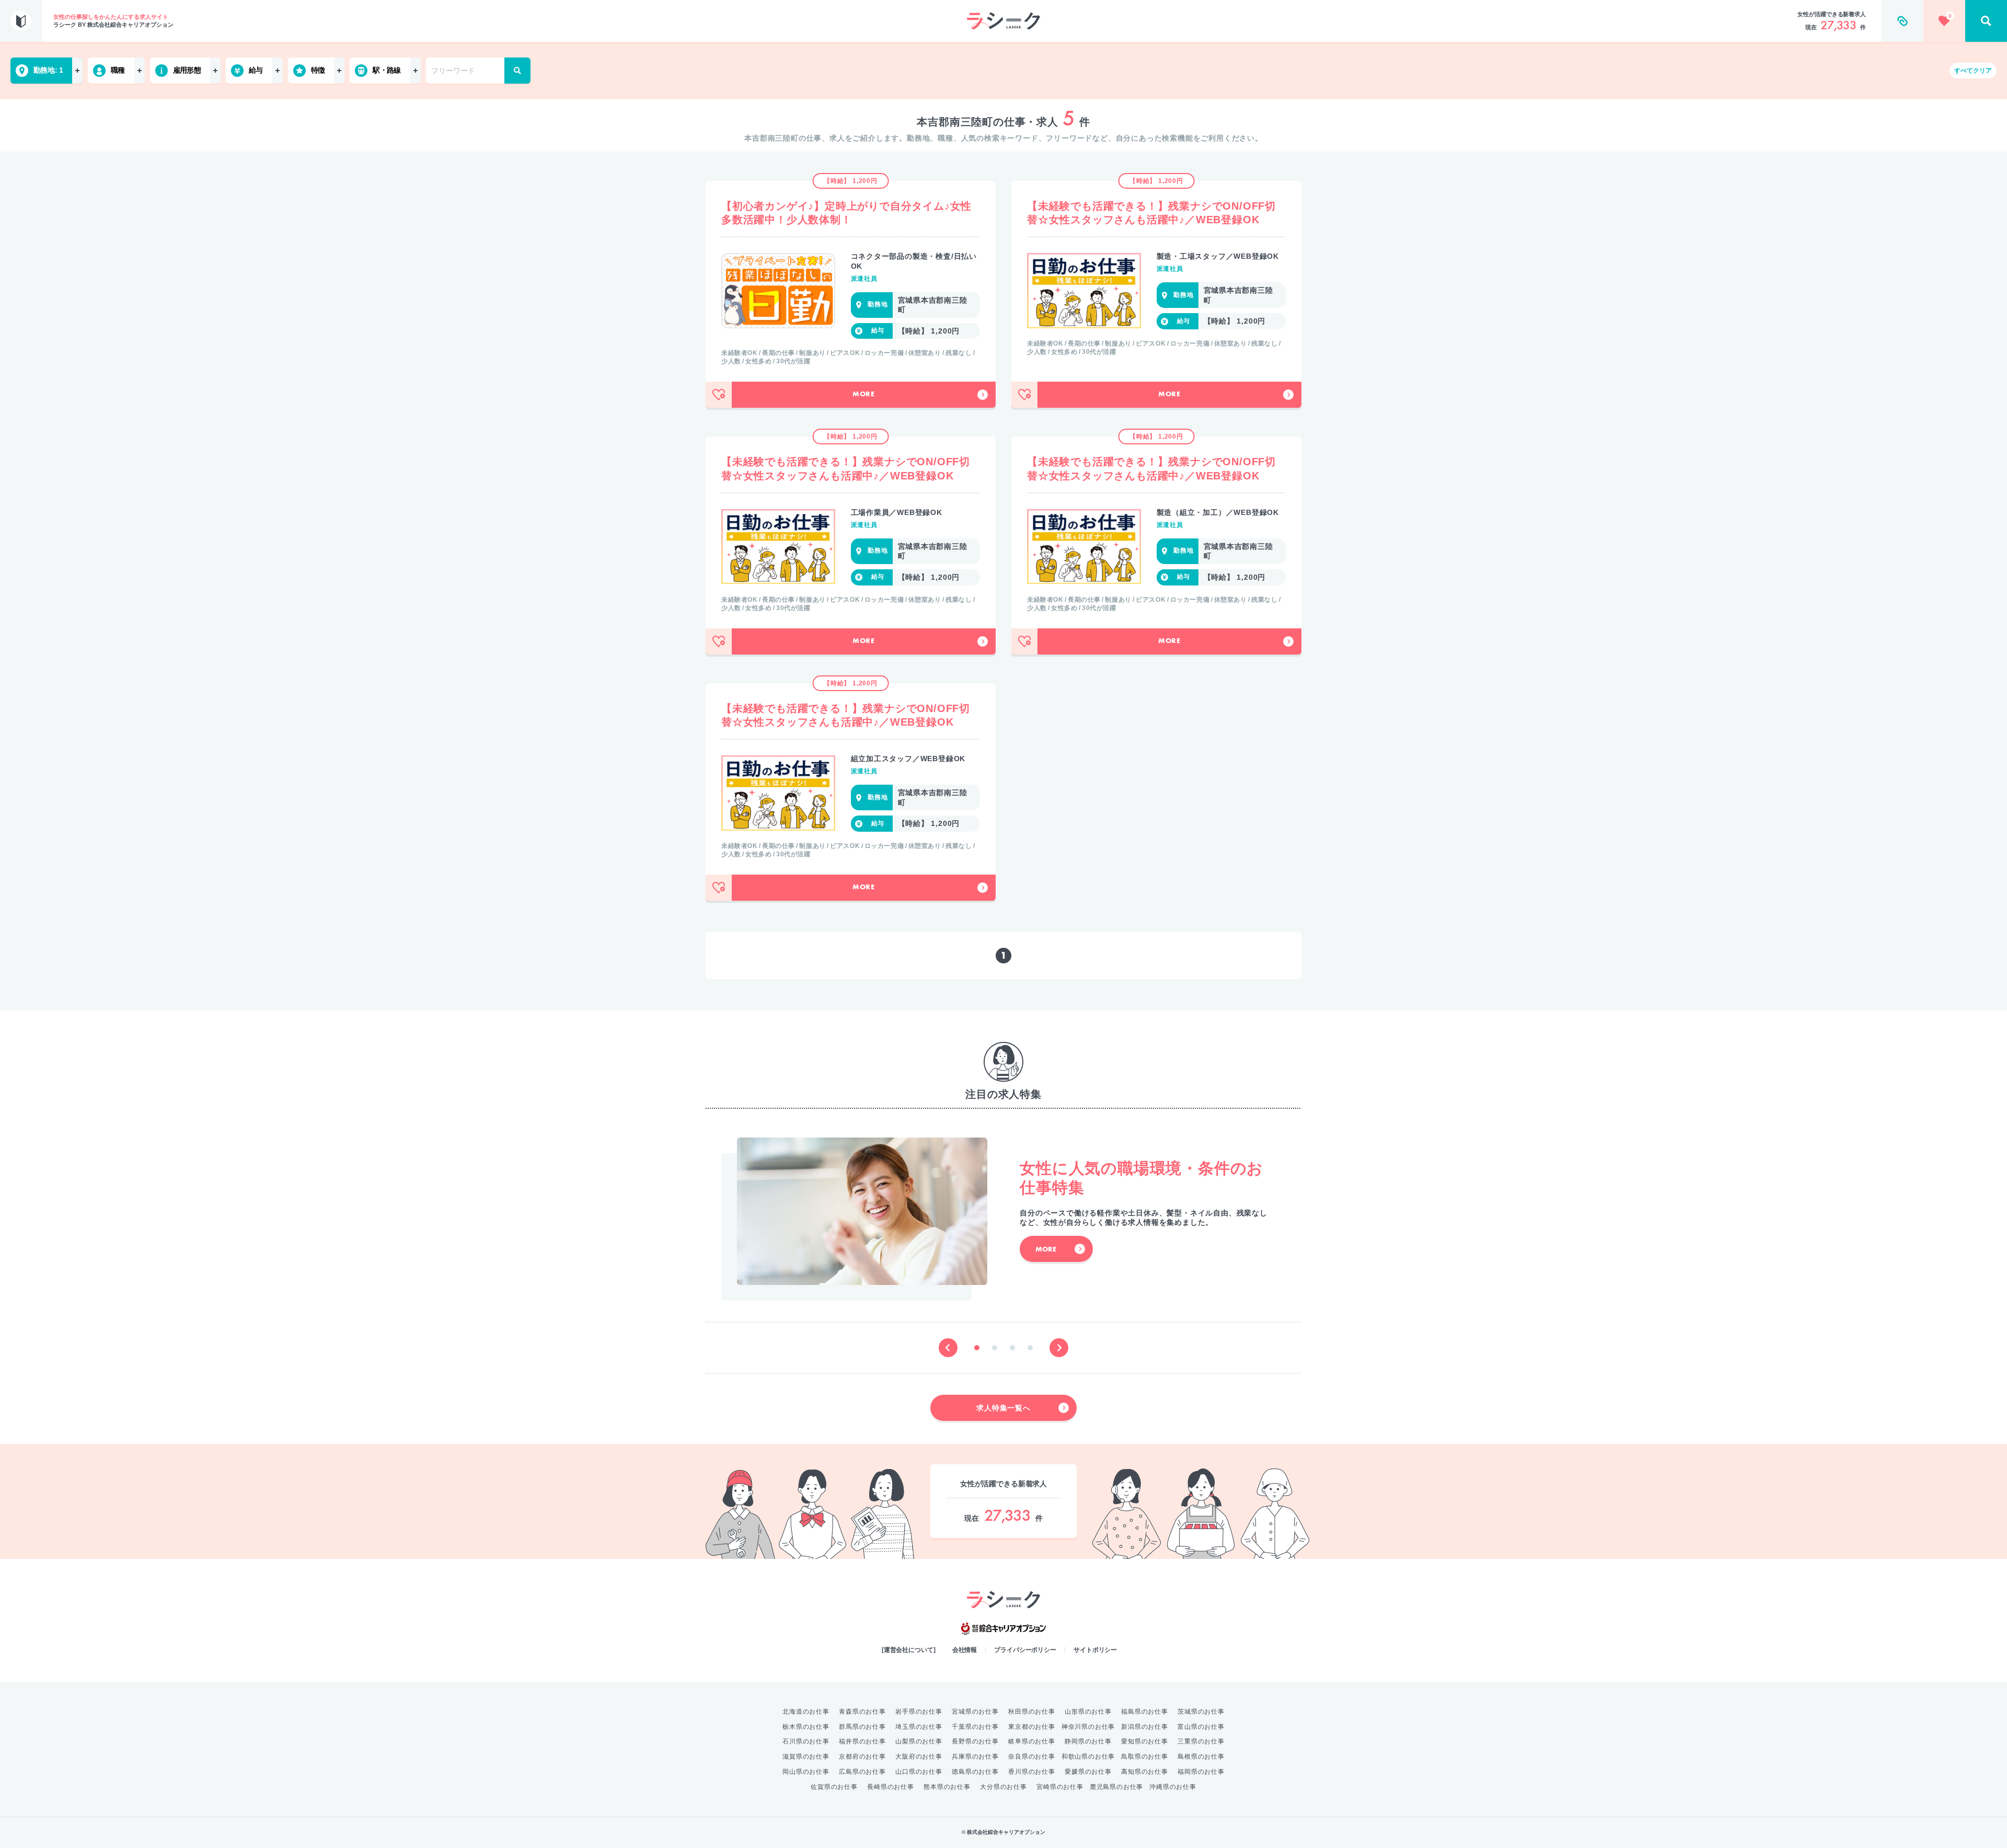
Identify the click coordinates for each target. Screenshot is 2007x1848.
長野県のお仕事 (975, 1741)
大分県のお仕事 (1004, 1787)
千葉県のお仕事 (975, 1727)
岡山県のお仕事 (806, 1772)
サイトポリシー (1095, 1650)
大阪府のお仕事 (919, 1757)
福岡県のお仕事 (1201, 1772)
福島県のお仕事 (1145, 1712)
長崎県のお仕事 (891, 1787)
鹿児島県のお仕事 (1116, 1787)
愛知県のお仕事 (1145, 1741)
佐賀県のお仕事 (834, 1787)
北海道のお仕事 (806, 1712)
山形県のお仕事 (1088, 1712)
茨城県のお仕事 (1201, 1712)
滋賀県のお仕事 (806, 1757)
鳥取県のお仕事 (1145, 1757)
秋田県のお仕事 (1032, 1712)
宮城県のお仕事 (975, 1712)
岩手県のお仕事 (919, 1712)
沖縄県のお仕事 (1173, 1787)
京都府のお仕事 (862, 1757)
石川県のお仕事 (806, 1741)
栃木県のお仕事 (806, 1727)
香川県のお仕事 (1032, 1772)
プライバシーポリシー (1025, 1650)
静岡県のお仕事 (1088, 1741)
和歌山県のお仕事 (1088, 1757)
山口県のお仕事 (919, 1772)
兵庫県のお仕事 (975, 1757)
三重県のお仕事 (1201, 1741)
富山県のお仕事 (1201, 1727)
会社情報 (965, 1650)
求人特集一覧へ (1004, 1408)
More (864, 395)
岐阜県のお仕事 (1032, 1741)
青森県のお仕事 (862, 1712)
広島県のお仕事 (862, 1772)
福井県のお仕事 (862, 1741)
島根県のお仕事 (1201, 1757)
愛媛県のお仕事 (1088, 1772)
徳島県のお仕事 (975, 1772)
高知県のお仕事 (1145, 1772)
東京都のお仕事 (1032, 1727)
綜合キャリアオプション (1004, 1629)
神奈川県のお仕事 (1088, 1727)
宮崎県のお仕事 (1060, 1787)
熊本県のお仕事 (947, 1787)
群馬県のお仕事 (862, 1727)
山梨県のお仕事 (919, 1741)
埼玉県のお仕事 (919, 1727)
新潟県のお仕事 (1145, 1727)
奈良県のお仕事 (1032, 1757)
